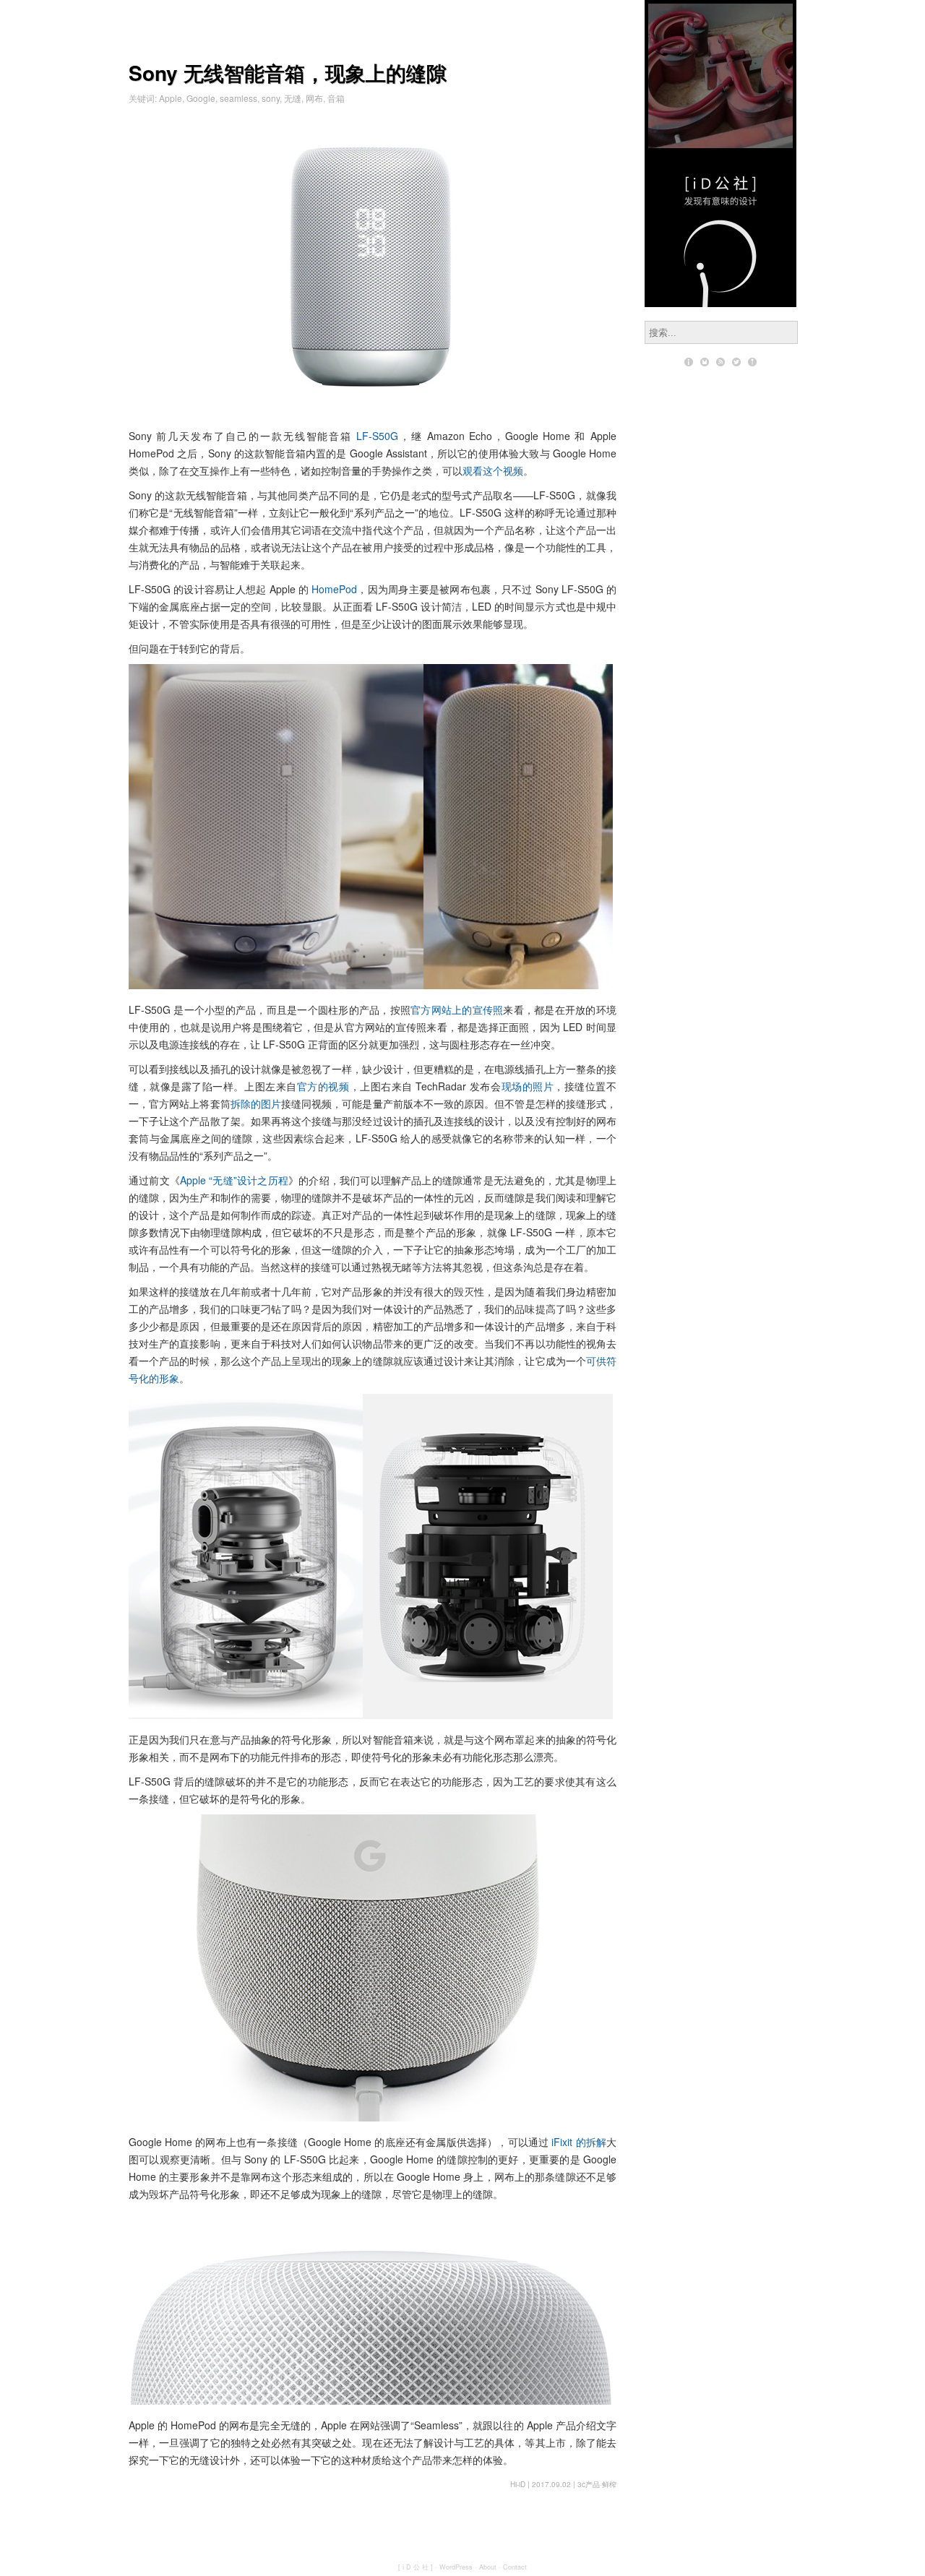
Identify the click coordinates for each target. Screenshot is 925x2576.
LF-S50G (377, 436)
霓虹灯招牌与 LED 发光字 (720, 76)
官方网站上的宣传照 (457, 1009)
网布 (314, 98)
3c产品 (589, 2484)
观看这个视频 (493, 470)
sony (271, 98)
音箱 (336, 98)
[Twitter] (736, 362)
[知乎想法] (752, 362)
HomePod (334, 589)
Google (201, 98)
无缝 (293, 98)
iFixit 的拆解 (579, 2142)
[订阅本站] (720, 362)
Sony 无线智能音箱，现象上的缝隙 (288, 73)
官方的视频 (323, 1086)
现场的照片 (528, 1086)
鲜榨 (609, 2484)
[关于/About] (689, 362)
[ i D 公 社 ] (416, 2567)
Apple (171, 98)
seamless (238, 98)
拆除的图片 (256, 1103)
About (488, 2567)
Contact (515, 2567)
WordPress (456, 2567)
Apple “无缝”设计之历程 (234, 1180)
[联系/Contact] (705, 362)
